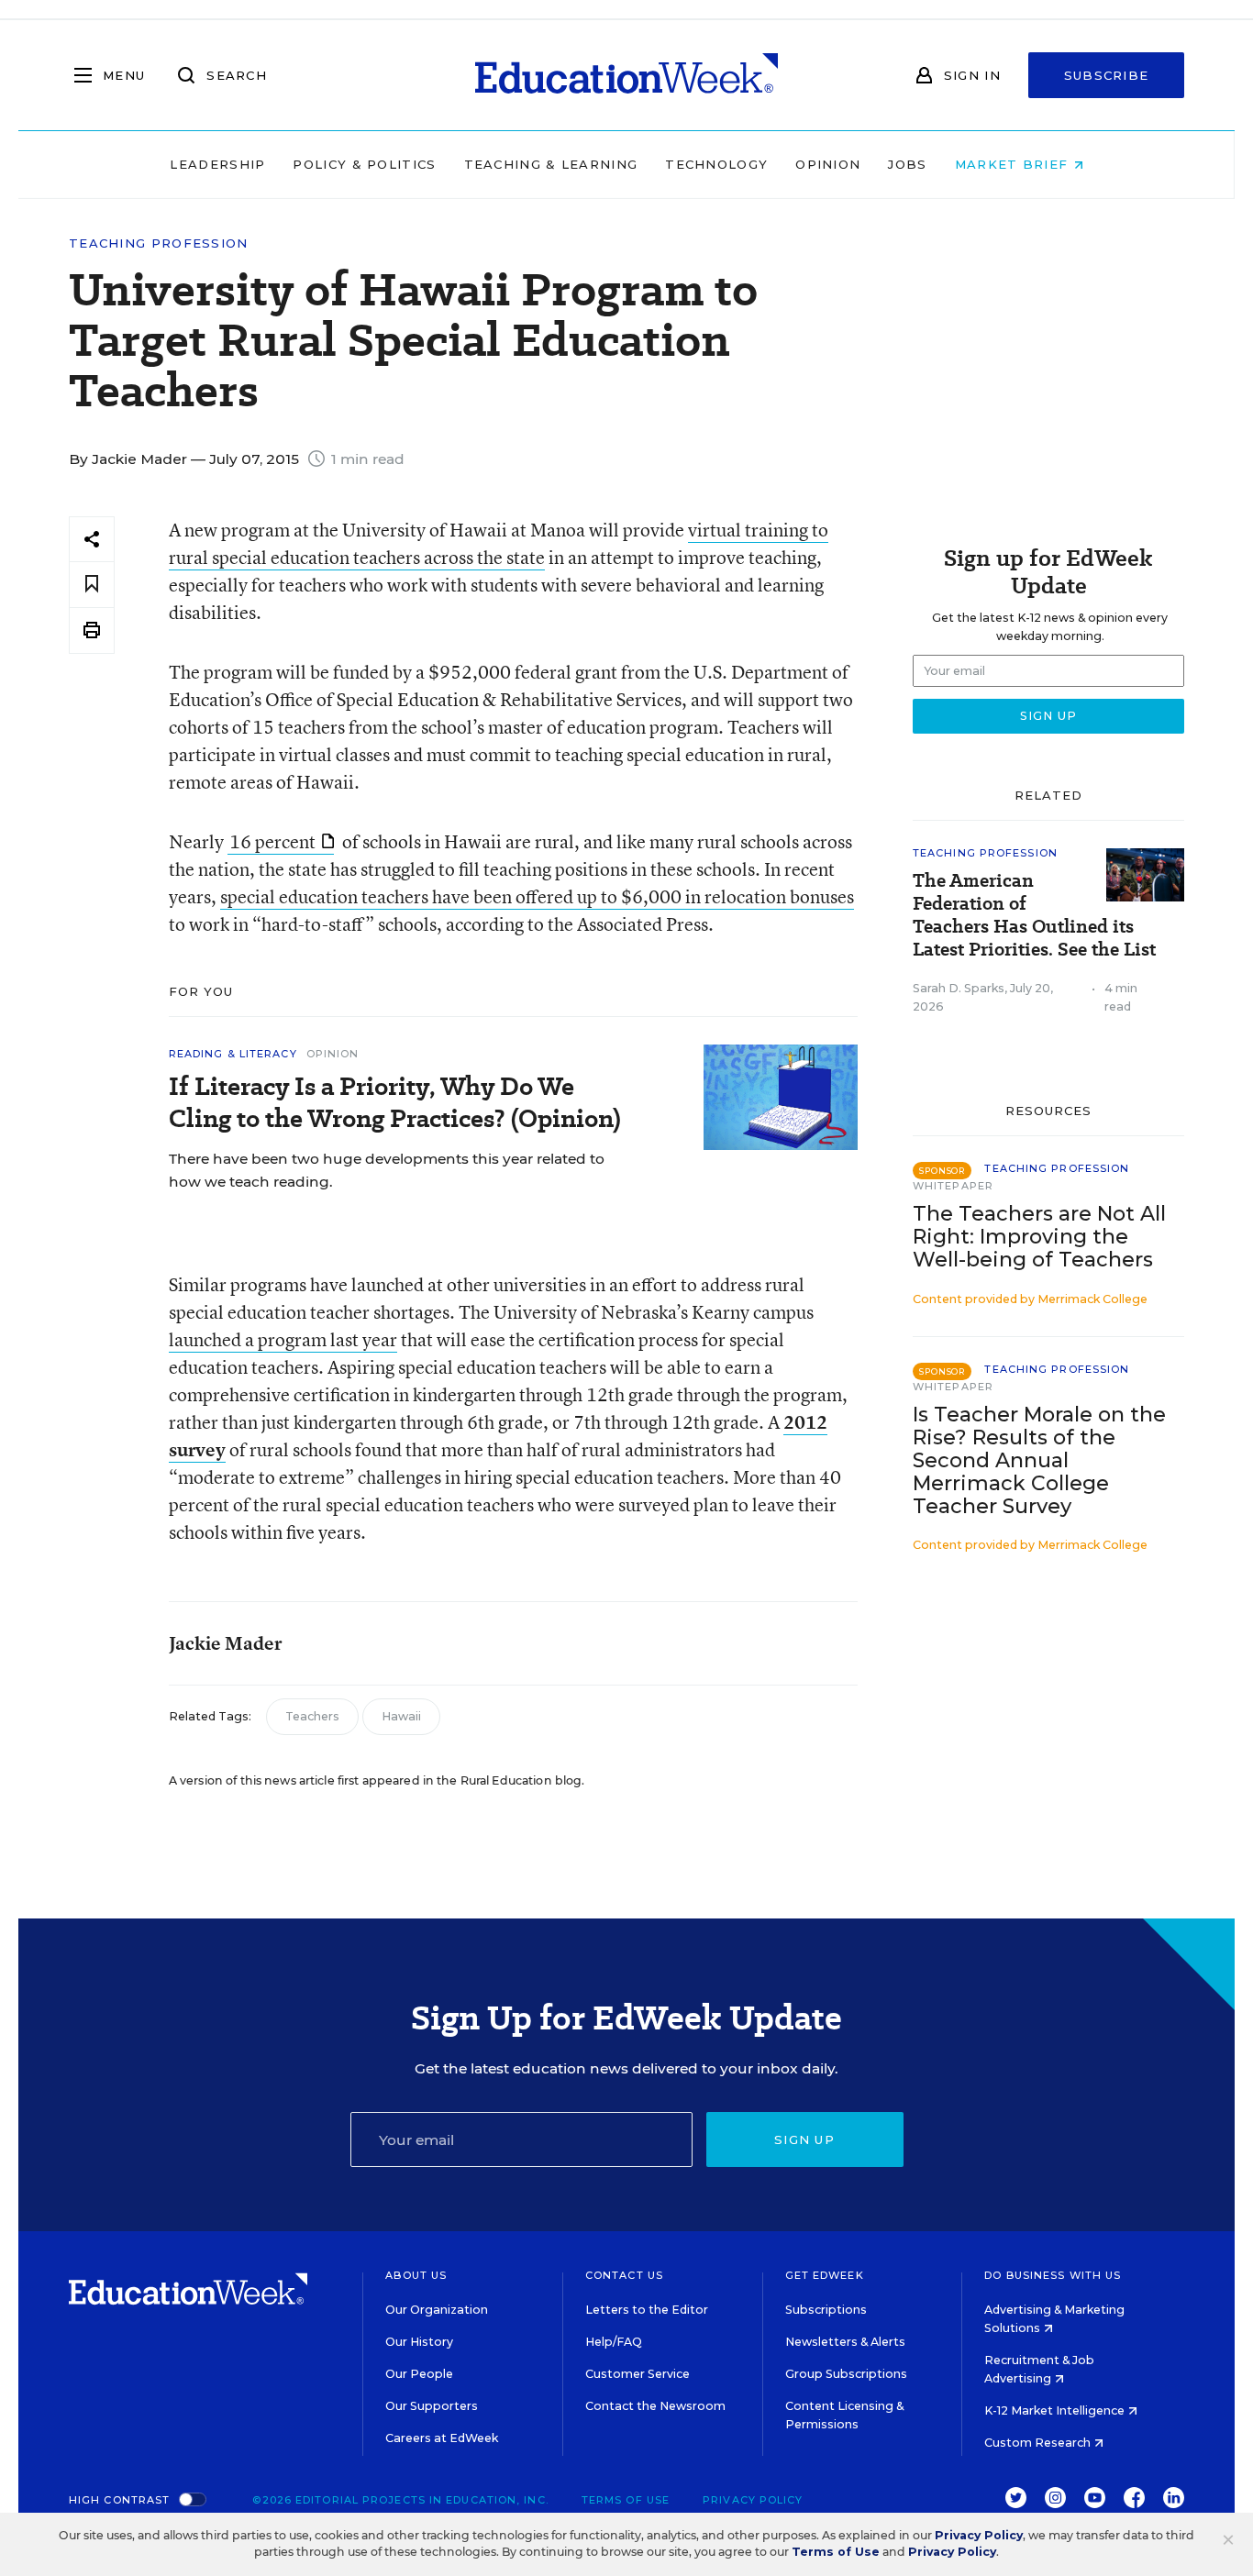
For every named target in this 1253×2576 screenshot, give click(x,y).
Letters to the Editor (647, 2310)
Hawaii (401, 1716)
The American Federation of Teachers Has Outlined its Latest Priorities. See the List (1034, 915)
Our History (419, 2342)
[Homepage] (626, 75)
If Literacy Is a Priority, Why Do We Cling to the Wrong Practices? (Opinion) (395, 1102)
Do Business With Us (1053, 2275)
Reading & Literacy (233, 1054)
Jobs (907, 164)
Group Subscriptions (846, 2374)
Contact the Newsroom (655, 2406)
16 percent (272, 841)
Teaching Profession (159, 243)
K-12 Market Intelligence (1056, 2410)
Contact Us (624, 2275)
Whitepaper (953, 1186)
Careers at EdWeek (442, 2438)
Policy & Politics (364, 164)
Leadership (217, 164)
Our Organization (437, 2310)
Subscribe (1107, 75)
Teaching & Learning (551, 164)
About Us (416, 2275)
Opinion (828, 164)
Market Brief (1014, 164)
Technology (716, 164)
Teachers (312, 1716)
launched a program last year (283, 1339)
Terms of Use (626, 2500)
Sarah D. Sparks (959, 988)
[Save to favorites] (92, 585)
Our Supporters (432, 2406)
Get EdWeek (825, 2275)
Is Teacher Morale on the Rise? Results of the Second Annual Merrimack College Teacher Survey (1039, 1460)
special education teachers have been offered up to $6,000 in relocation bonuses (537, 896)
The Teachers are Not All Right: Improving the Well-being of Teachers (1039, 1237)
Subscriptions (826, 2310)
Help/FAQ (614, 2342)
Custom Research (1039, 2443)
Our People (419, 2374)
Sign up (804, 2139)
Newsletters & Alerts (845, 2342)
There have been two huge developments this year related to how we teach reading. (387, 1170)
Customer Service (638, 2374)
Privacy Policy (753, 2500)
